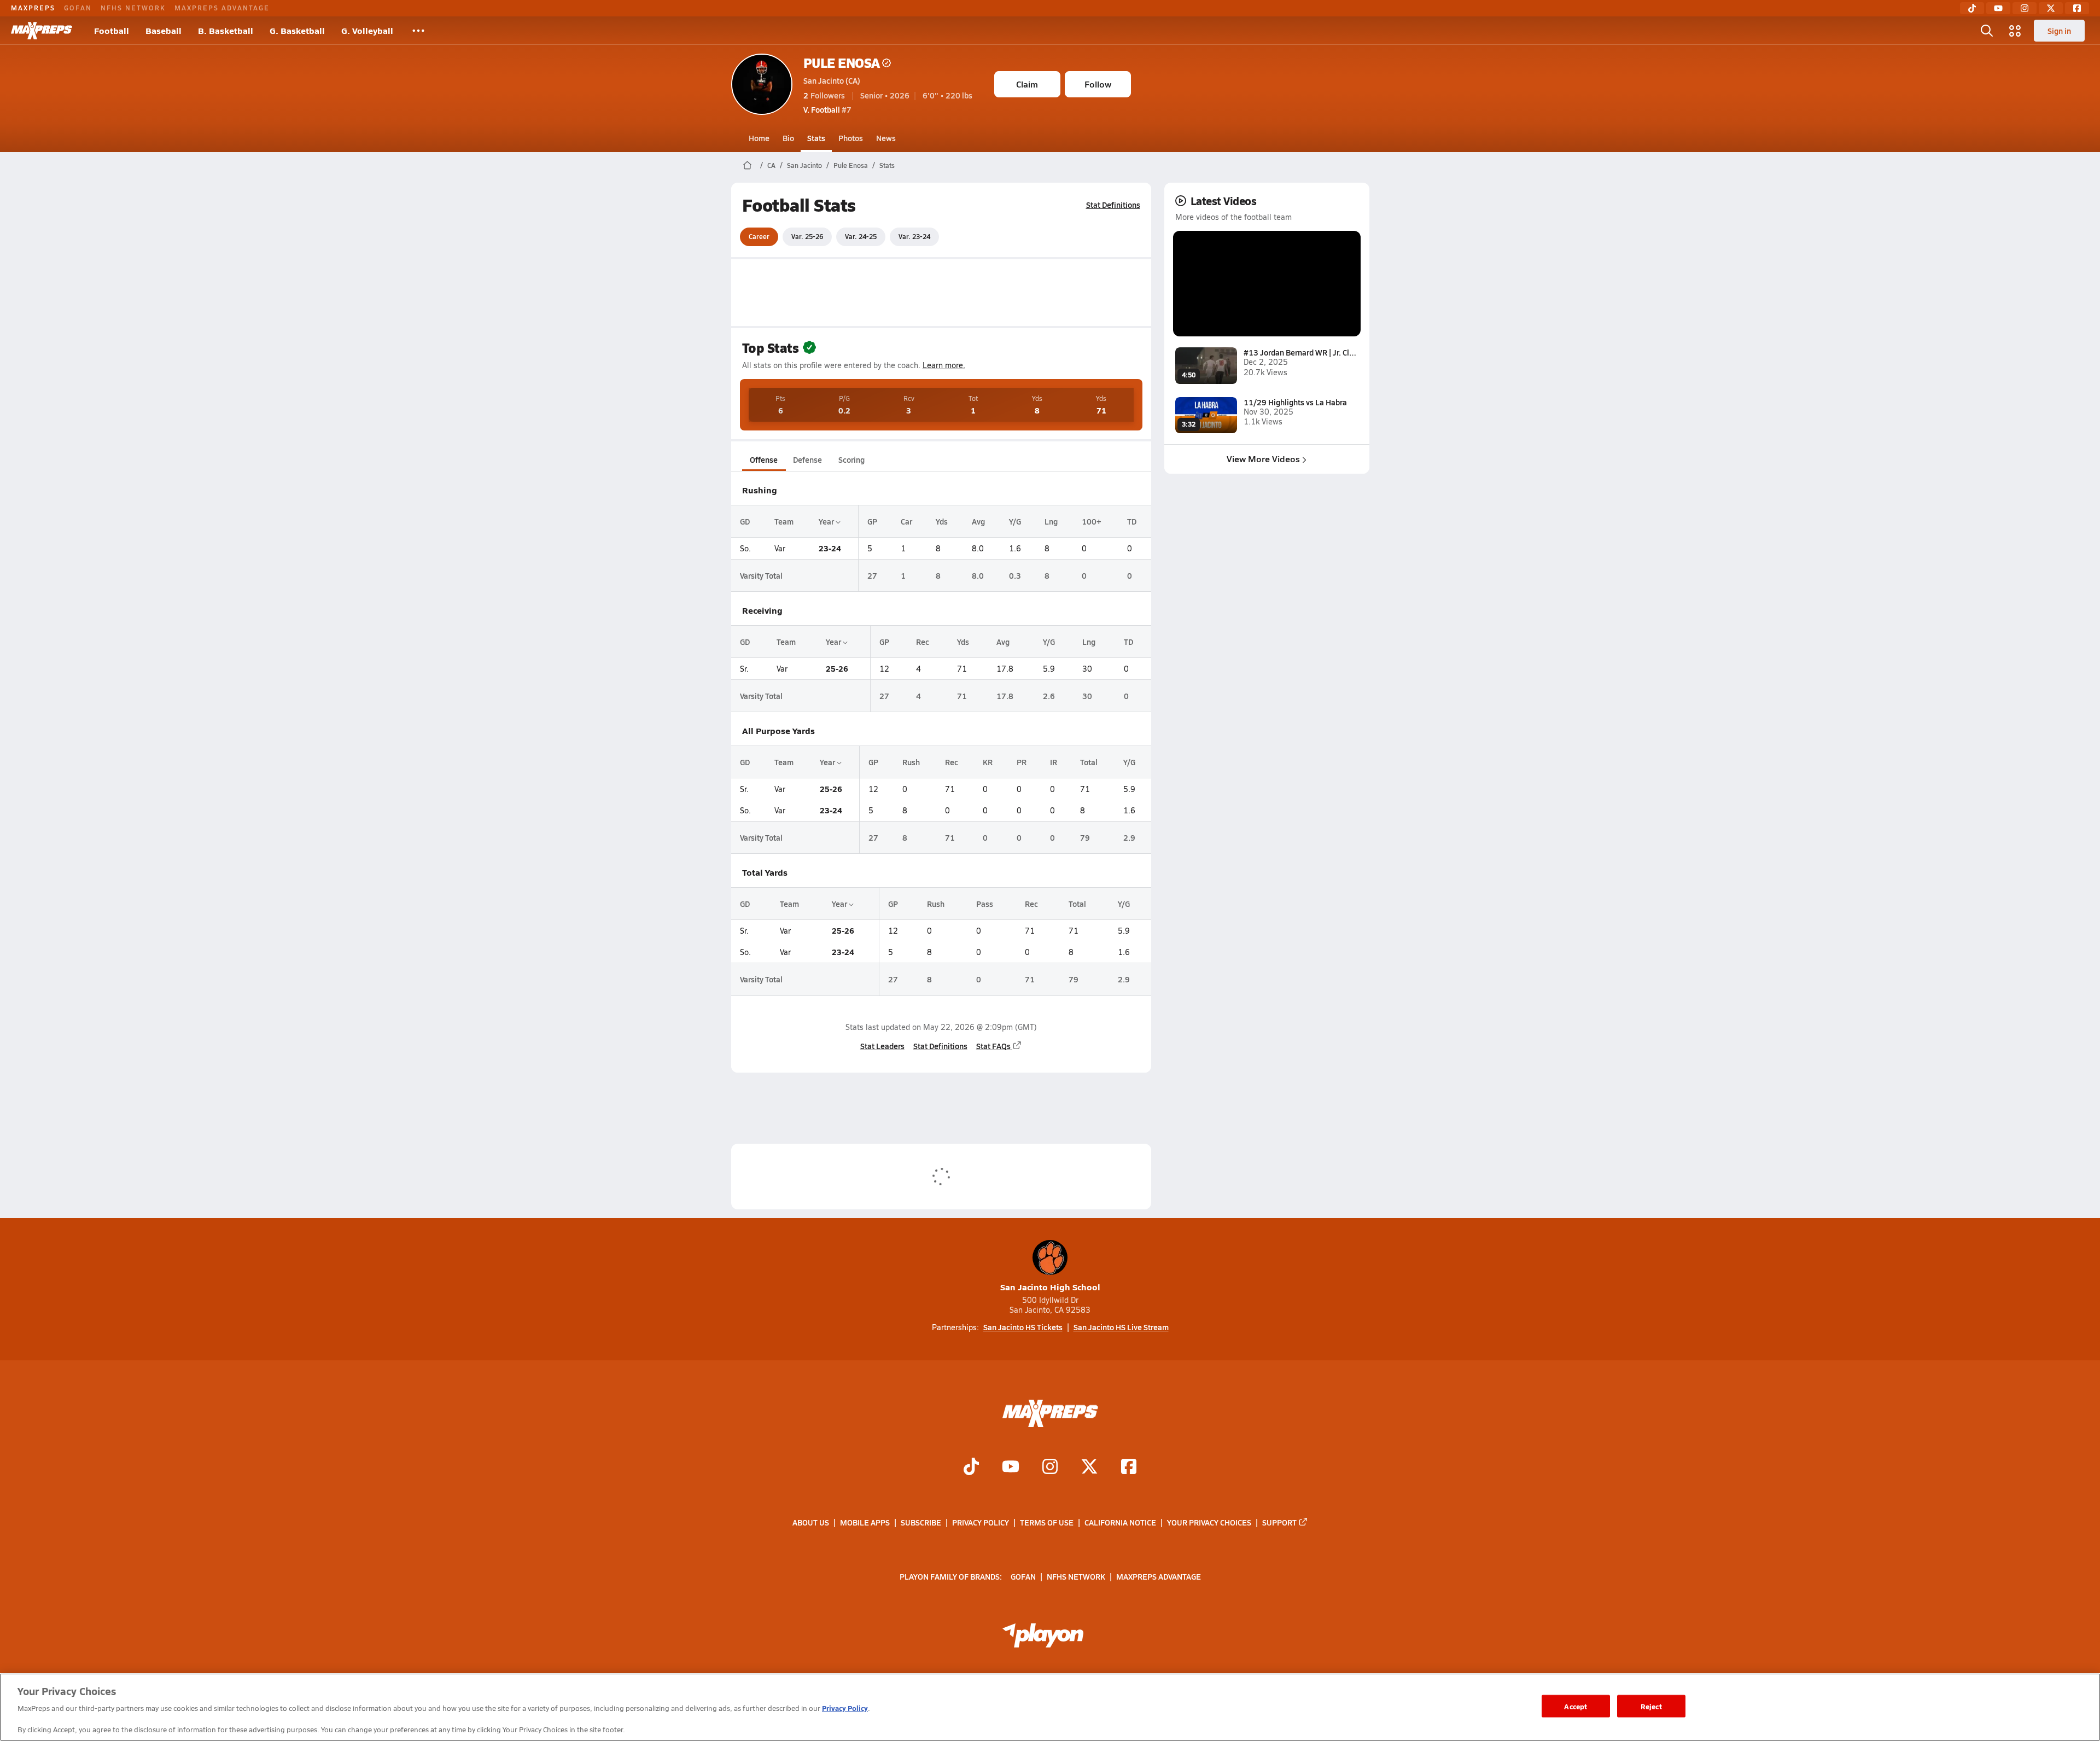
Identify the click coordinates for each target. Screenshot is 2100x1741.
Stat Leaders (882, 1046)
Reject (1651, 1706)
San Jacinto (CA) (832, 80)
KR (988, 762)
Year (827, 521)
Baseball (164, 30)
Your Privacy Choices (1209, 1522)
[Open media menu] (2015, 31)
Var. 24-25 (861, 236)
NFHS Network (133, 8)
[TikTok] (1972, 8)
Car (906, 521)
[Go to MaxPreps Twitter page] (1089, 1468)
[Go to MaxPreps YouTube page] (1011, 1468)
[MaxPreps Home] (42, 31)
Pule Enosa (851, 165)
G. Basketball (297, 30)
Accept (1576, 1706)
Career (759, 236)
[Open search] (1987, 31)
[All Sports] (418, 31)
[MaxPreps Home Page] (747, 165)
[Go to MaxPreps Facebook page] (1129, 1468)
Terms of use (1047, 1522)
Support (1279, 1522)
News (886, 138)
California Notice (1120, 1522)
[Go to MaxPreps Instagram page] (1050, 1468)
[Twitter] (2051, 8)
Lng (1051, 521)
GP (872, 521)
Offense (764, 459)
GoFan (78, 8)
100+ (1092, 521)
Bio (788, 138)
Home (759, 138)
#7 (827, 109)
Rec (923, 642)
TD (1132, 521)
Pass (985, 904)
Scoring (851, 459)
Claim (1027, 84)
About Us (811, 1522)
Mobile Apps (865, 1522)
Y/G (1015, 521)
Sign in (2059, 31)
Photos (851, 138)
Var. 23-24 (914, 236)
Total (1089, 762)
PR (1022, 762)
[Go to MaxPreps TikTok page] (971, 1468)
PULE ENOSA (842, 63)
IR (1054, 762)
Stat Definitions (1113, 205)
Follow (1098, 84)
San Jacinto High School (1050, 1287)
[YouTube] (1998, 8)
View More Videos (1263, 459)
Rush (911, 762)
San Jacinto (804, 165)
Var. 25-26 (807, 236)
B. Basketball (226, 30)
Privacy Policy (981, 1522)
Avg (978, 521)
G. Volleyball (367, 30)
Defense (807, 459)
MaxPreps (33, 8)
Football (112, 30)
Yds (942, 521)
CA (771, 165)
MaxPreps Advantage (222, 8)
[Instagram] (2025, 8)
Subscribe (921, 1522)
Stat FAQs (993, 1046)
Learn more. (944, 365)
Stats (816, 138)
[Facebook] (2077, 8)
